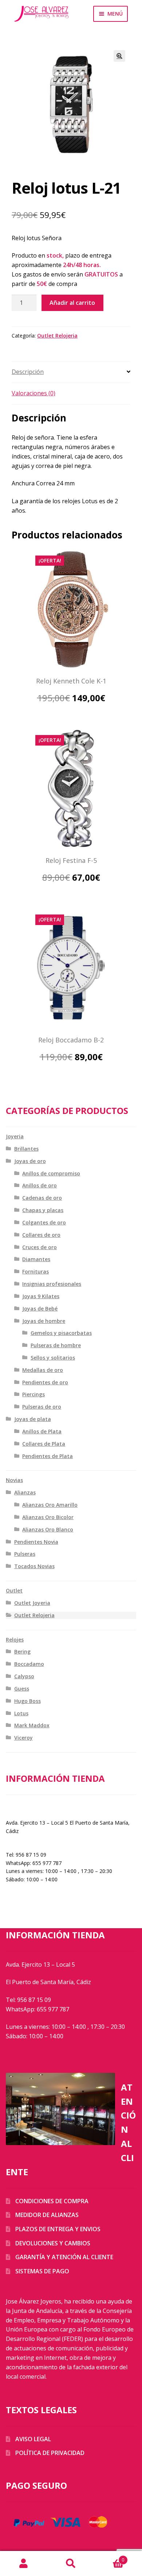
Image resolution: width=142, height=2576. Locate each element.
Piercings (33, 1394)
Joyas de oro (30, 1161)
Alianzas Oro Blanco (48, 1529)
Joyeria (15, 1136)
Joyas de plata (33, 1419)
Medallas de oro (43, 1370)
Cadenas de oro (42, 1198)
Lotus (21, 1713)
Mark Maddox (32, 1725)
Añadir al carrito (72, 303)
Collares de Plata (44, 1444)
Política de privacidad (50, 2453)
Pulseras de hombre (56, 1345)
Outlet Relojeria (57, 336)
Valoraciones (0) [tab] (33, 393)
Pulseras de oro (42, 1407)
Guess (22, 1689)
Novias (14, 1480)
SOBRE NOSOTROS (29, 1807)
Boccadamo (29, 1664)
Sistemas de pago (42, 2271)
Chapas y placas (43, 1210)
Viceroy (23, 1738)
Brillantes (26, 1149)
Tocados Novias (34, 1566)
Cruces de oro (40, 1247)
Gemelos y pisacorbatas (61, 1333)
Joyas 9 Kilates (41, 1296)
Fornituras (35, 1271)
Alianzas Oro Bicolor (48, 1517)
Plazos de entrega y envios (58, 2229)
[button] (119, 56)
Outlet (14, 1590)
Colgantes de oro (44, 1222)
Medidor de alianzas (47, 2215)
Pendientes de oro (45, 1382)
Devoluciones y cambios (53, 2243)
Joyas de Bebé (40, 1309)
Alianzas (25, 1492)
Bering (22, 1652)
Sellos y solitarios (53, 1358)
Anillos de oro (40, 1185)
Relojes (15, 1640)
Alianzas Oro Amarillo (50, 1505)
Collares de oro (41, 1235)
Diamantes (36, 1259)
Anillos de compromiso (51, 1173)
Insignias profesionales (52, 1284)
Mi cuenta (24, 2564)
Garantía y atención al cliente (64, 2257)
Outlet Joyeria (32, 1603)
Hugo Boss (27, 1701)
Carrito (109, 2557)
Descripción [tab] (28, 372)
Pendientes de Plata (48, 1456)
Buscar (71, 2564)
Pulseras (25, 1554)
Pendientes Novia (36, 1542)
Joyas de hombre (44, 1321)
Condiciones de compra (52, 2201)
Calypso (24, 1676)
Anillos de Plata (42, 1431)
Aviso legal (33, 2439)
